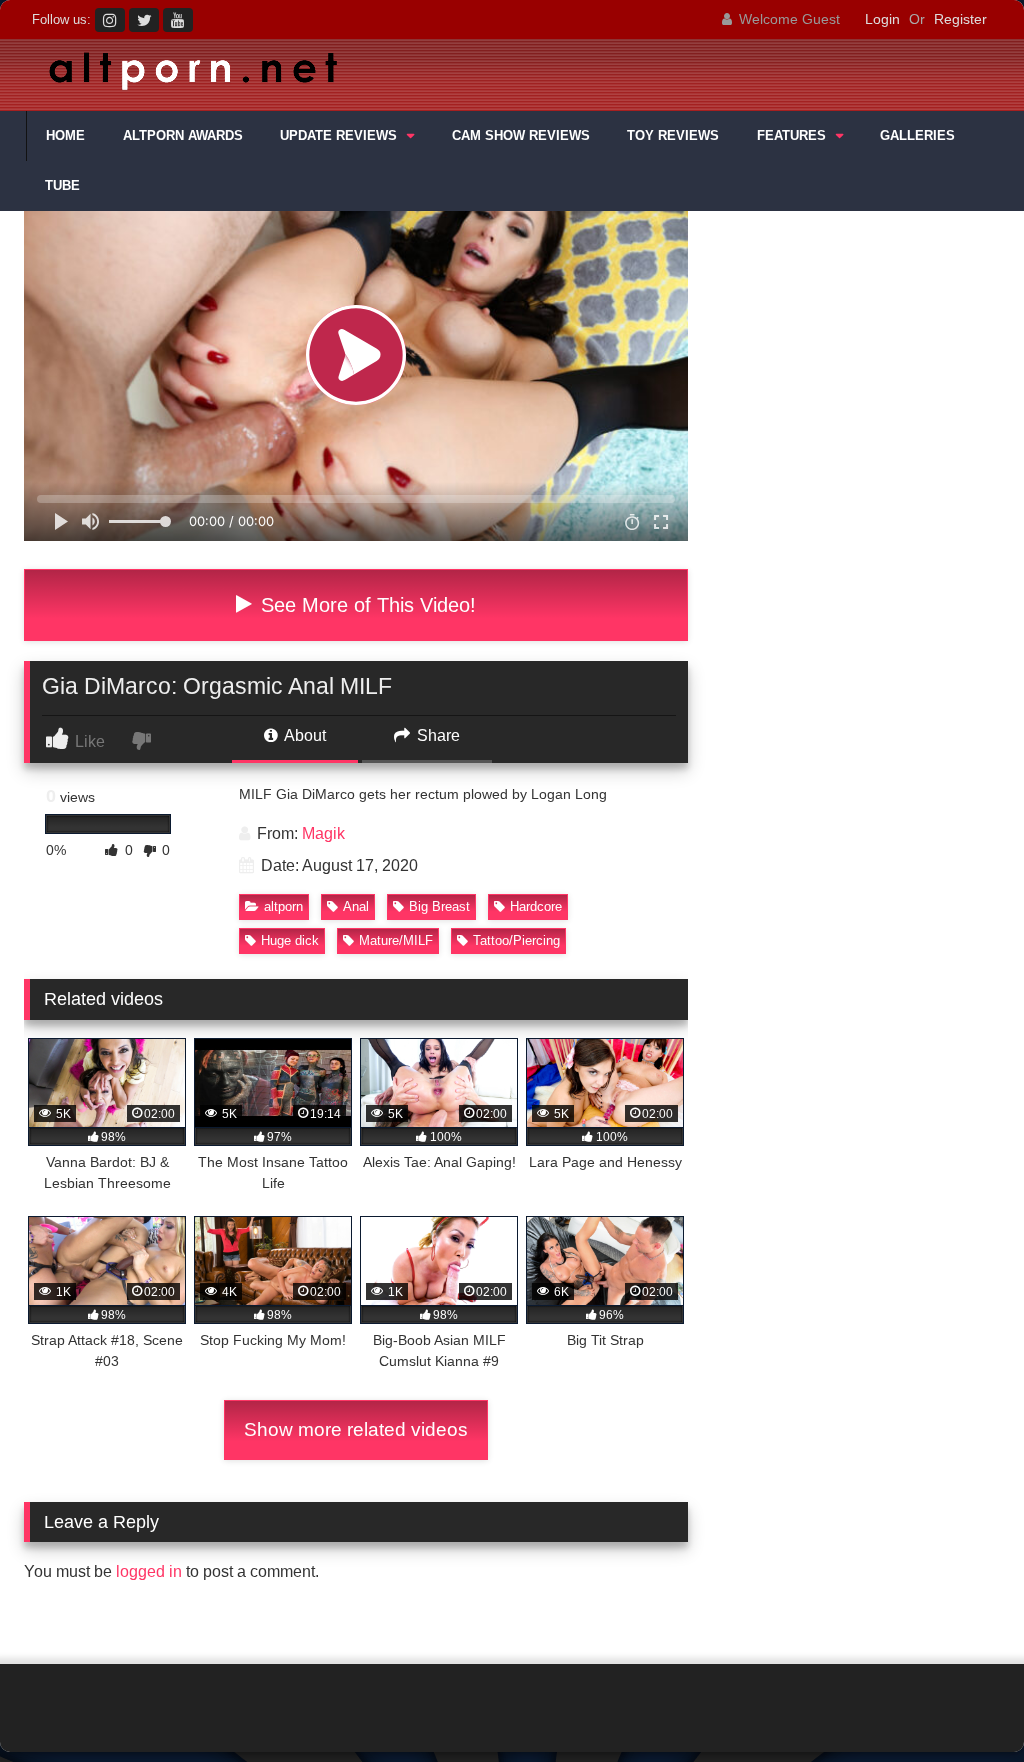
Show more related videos (356, 1429)
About (303, 735)
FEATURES (791, 136)
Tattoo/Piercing (516, 940)
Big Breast (439, 906)
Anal (356, 906)
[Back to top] (962, 1702)
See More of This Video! (365, 605)
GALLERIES (917, 136)
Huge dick (290, 940)
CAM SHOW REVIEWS (521, 136)
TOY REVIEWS (673, 136)
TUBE (62, 186)
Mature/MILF (396, 940)
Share (436, 735)
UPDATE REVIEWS (338, 136)
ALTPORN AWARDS (183, 136)
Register (960, 19)
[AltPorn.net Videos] (420, 75)
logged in (149, 1571)
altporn (283, 906)
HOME (65, 136)
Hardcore (536, 906)
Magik (323, 833)
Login (882, 19)
